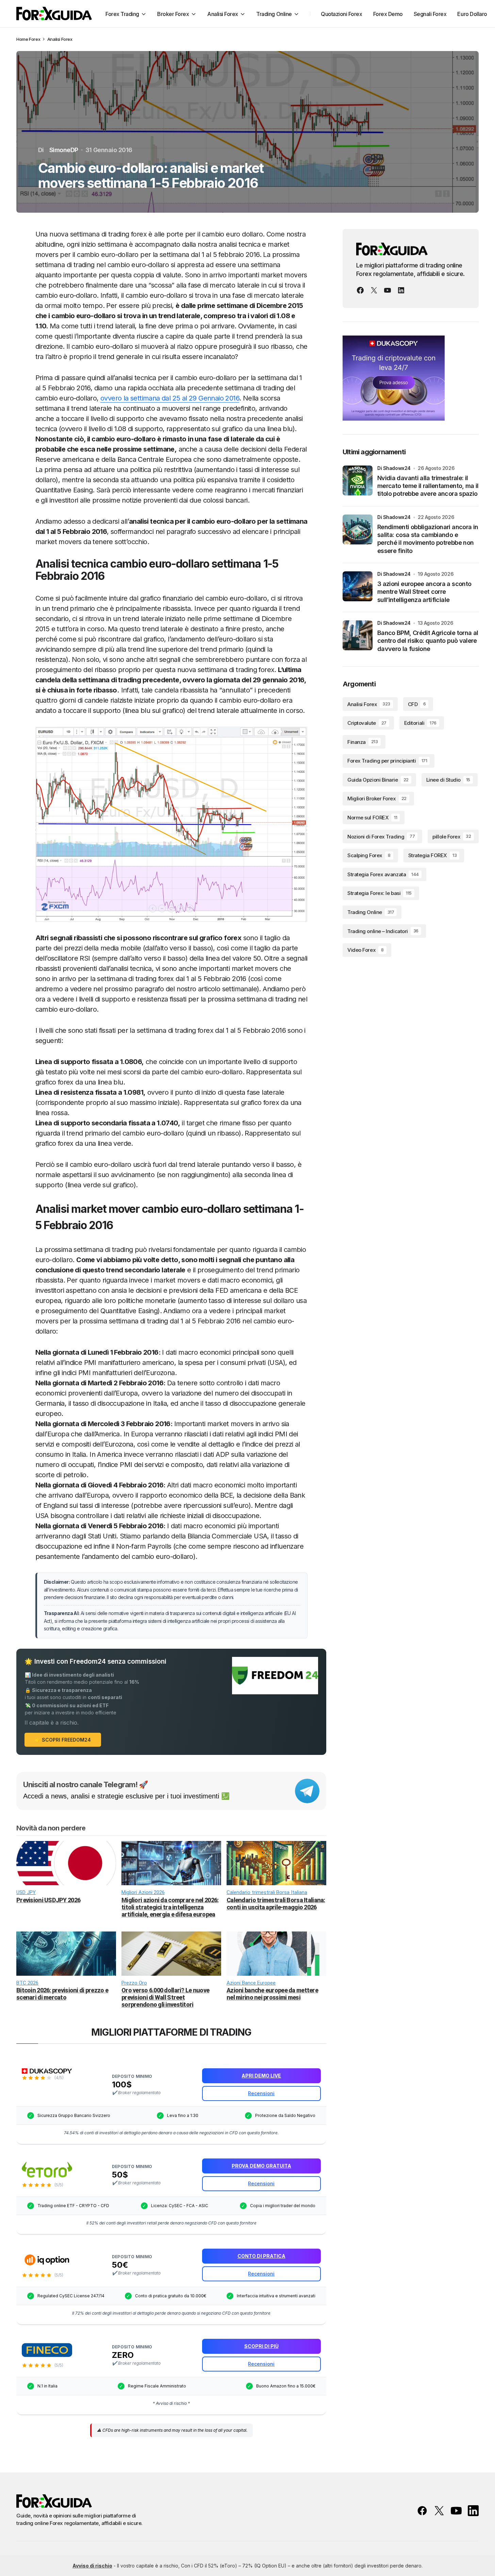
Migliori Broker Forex (377, 799)
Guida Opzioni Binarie (378, 780)
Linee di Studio (448, 780)
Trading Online (371, 912)
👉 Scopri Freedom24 (63, 1740)
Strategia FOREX (432, 856)
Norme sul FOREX (372, 818)
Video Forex (366, 950)
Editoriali (420, 723)
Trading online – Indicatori (383, 931)
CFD (417, 704)
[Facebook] (360, 290)
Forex (35, 39)
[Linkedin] (401, 290)
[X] (374, 290)
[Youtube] (387, 290)
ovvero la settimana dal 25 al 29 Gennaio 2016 (170, 398)
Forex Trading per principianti (387, 761)
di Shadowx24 (394, 468)
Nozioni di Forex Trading (381, 837)
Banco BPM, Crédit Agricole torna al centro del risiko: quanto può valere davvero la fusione (428, 641)
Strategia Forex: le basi (379, 893)
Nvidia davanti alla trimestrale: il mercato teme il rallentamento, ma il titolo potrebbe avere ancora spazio (428, 486)
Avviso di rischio (92, 2566)
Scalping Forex (369, 856)
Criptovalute (367, 723)
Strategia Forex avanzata (383, 874)
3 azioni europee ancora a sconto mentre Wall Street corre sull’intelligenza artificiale (424, 592)
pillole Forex (452, 837)
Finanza (363, 742)
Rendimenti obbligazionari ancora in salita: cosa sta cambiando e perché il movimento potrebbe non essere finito (428, 539)
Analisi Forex (60, 39)
